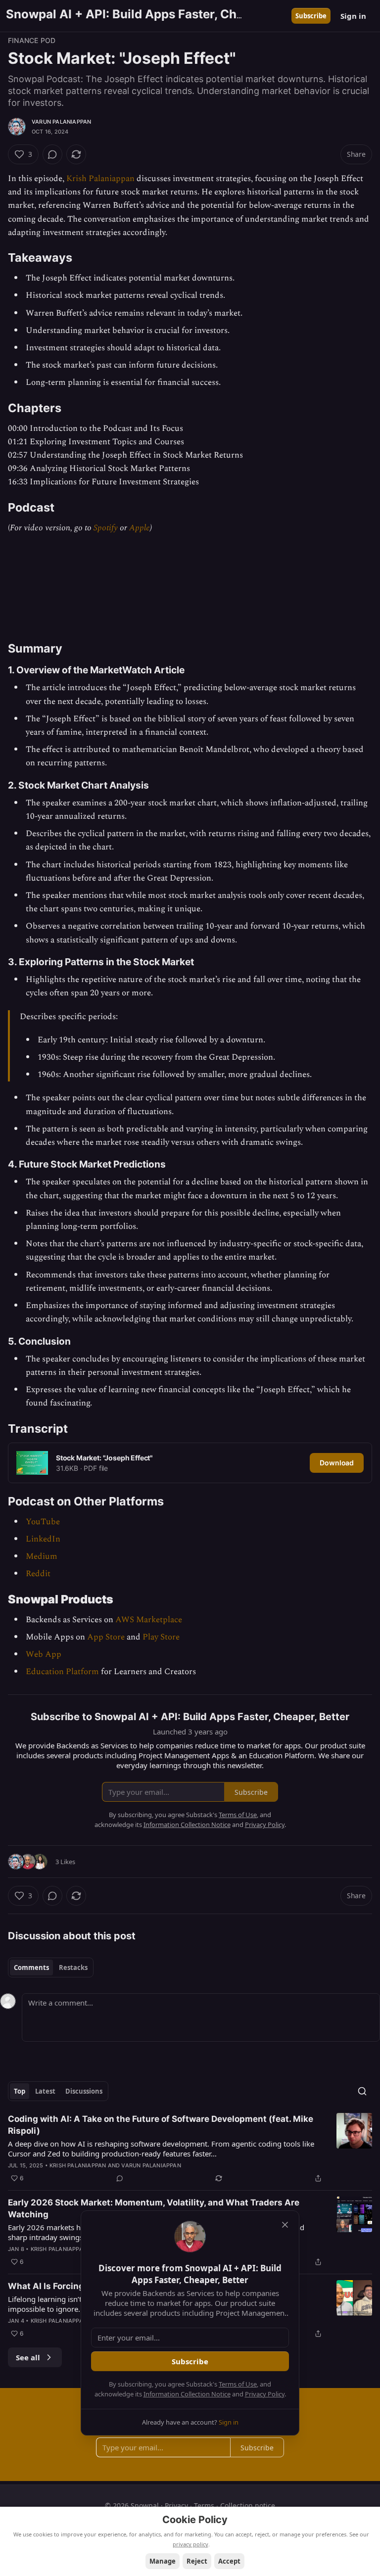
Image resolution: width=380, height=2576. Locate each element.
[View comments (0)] (52, 154)
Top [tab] (20, 2091)
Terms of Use (238, 2384)
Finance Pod (32, 40)
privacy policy (190, 2544)
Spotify (106, 528)
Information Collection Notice (187, 2394)
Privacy (176, 2506)
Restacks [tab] (73, 1967)
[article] (190, 2149)
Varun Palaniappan (61, 122)
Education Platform (62, 1672)
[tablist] (51, 1967)
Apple (140, 528)
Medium (42, 1556)
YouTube (43, 1522)
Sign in (353, 16)
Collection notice (248, 2506)
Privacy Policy (265, 2394)
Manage (163, 2561)
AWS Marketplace (149, 1620)
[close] (285, 2225)
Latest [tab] (45, 2091)
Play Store (161, 1637)
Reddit (38, 1574)
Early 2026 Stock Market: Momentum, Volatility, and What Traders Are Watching (154, 2208)
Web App (44, 1654)
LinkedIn (43, 1539)
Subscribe (311, 16)
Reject (197, 2561)
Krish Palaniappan (100, 179)
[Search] (362, 2091)
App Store (106, 1637)
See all (28, 2357)
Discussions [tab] (84, 2091)
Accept (229, 2561)
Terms (204, 2506)
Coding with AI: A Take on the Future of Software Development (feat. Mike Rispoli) (161, 2125)
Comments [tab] (31, 1967)
